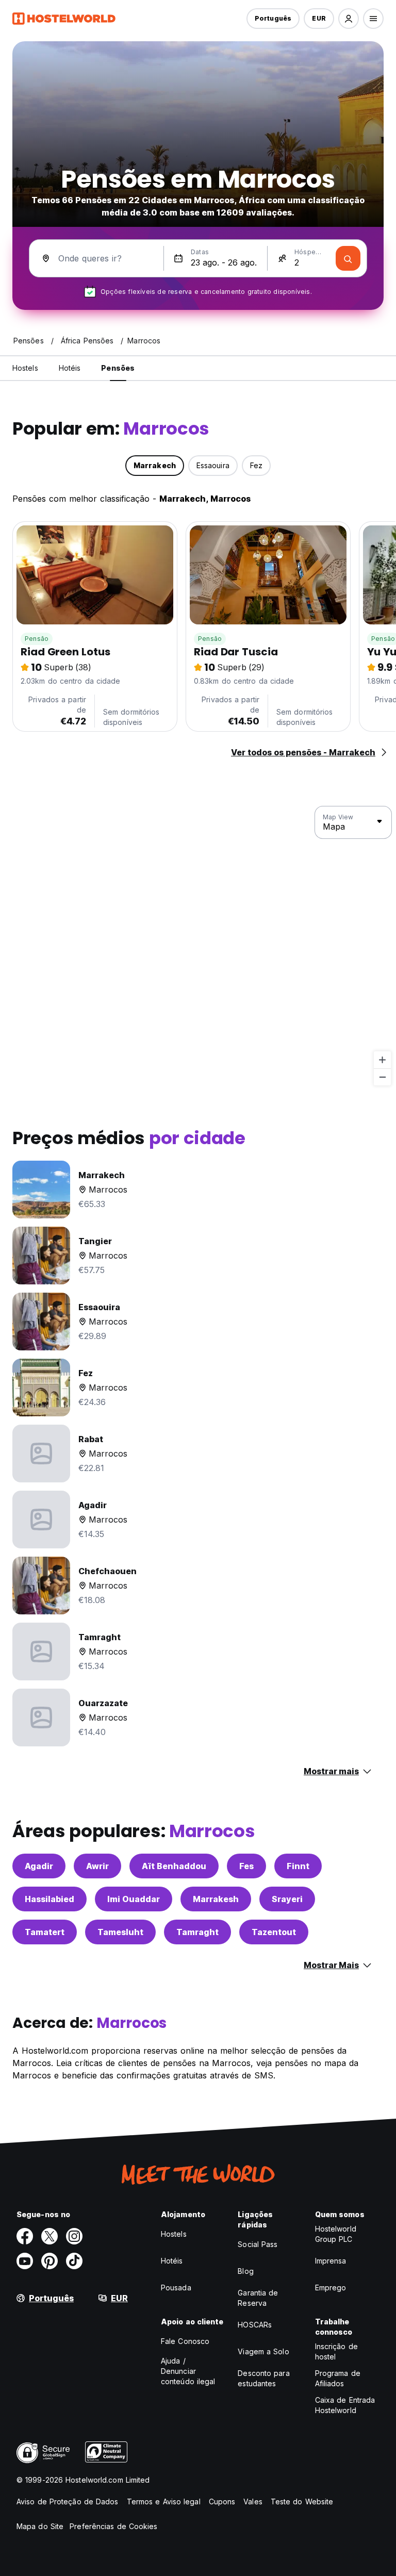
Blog (245, 2271)
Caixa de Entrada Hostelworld (345, 2405)
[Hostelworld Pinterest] (49, 2261)
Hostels (174, 2234)
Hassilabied (49, 1899)
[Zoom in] (382, 1060)
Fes (246, 1866)
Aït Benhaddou (174, 1866)
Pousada (176, 2288)
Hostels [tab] (25, 368)
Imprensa (331, 2261)
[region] (198, 946)
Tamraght (197, 1932)
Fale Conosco (185, 2341)
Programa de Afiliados (338, 2378)
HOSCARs (255, 2325)
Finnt (298, 1866)
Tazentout (274, 1932)
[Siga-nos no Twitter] (49, 2236)
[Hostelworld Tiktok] (74, 2261)
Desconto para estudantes (263, 2378)
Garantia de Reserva (258, 2298)
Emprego (331, 2288)
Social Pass (258, 2244)
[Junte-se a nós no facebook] (25, 2236)
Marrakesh (216, 1899)
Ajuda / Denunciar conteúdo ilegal (188, 2371)
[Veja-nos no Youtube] (25, 2261)
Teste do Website (302, 2501)
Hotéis (172, 2261)
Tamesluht (120, 1932)
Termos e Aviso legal (164, 2501)
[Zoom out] (382, 1077)
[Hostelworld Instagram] (74, 2236)
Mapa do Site (40, 2526)
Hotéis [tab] (70, 368)
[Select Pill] (349, 19)
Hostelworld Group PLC (336, 2234)
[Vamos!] (348, 258)
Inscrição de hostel (336, 2351)
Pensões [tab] (118, 368)
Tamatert (45, 1932)
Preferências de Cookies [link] (113, 2526)
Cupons (222, 2501)
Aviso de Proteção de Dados (68, 2501)
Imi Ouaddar (134, 1899)
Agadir (39, 1866)
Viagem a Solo (263, 2351)
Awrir (97, 1866)
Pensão (37, 639)
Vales (253, 2501)
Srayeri (287, 1899)
